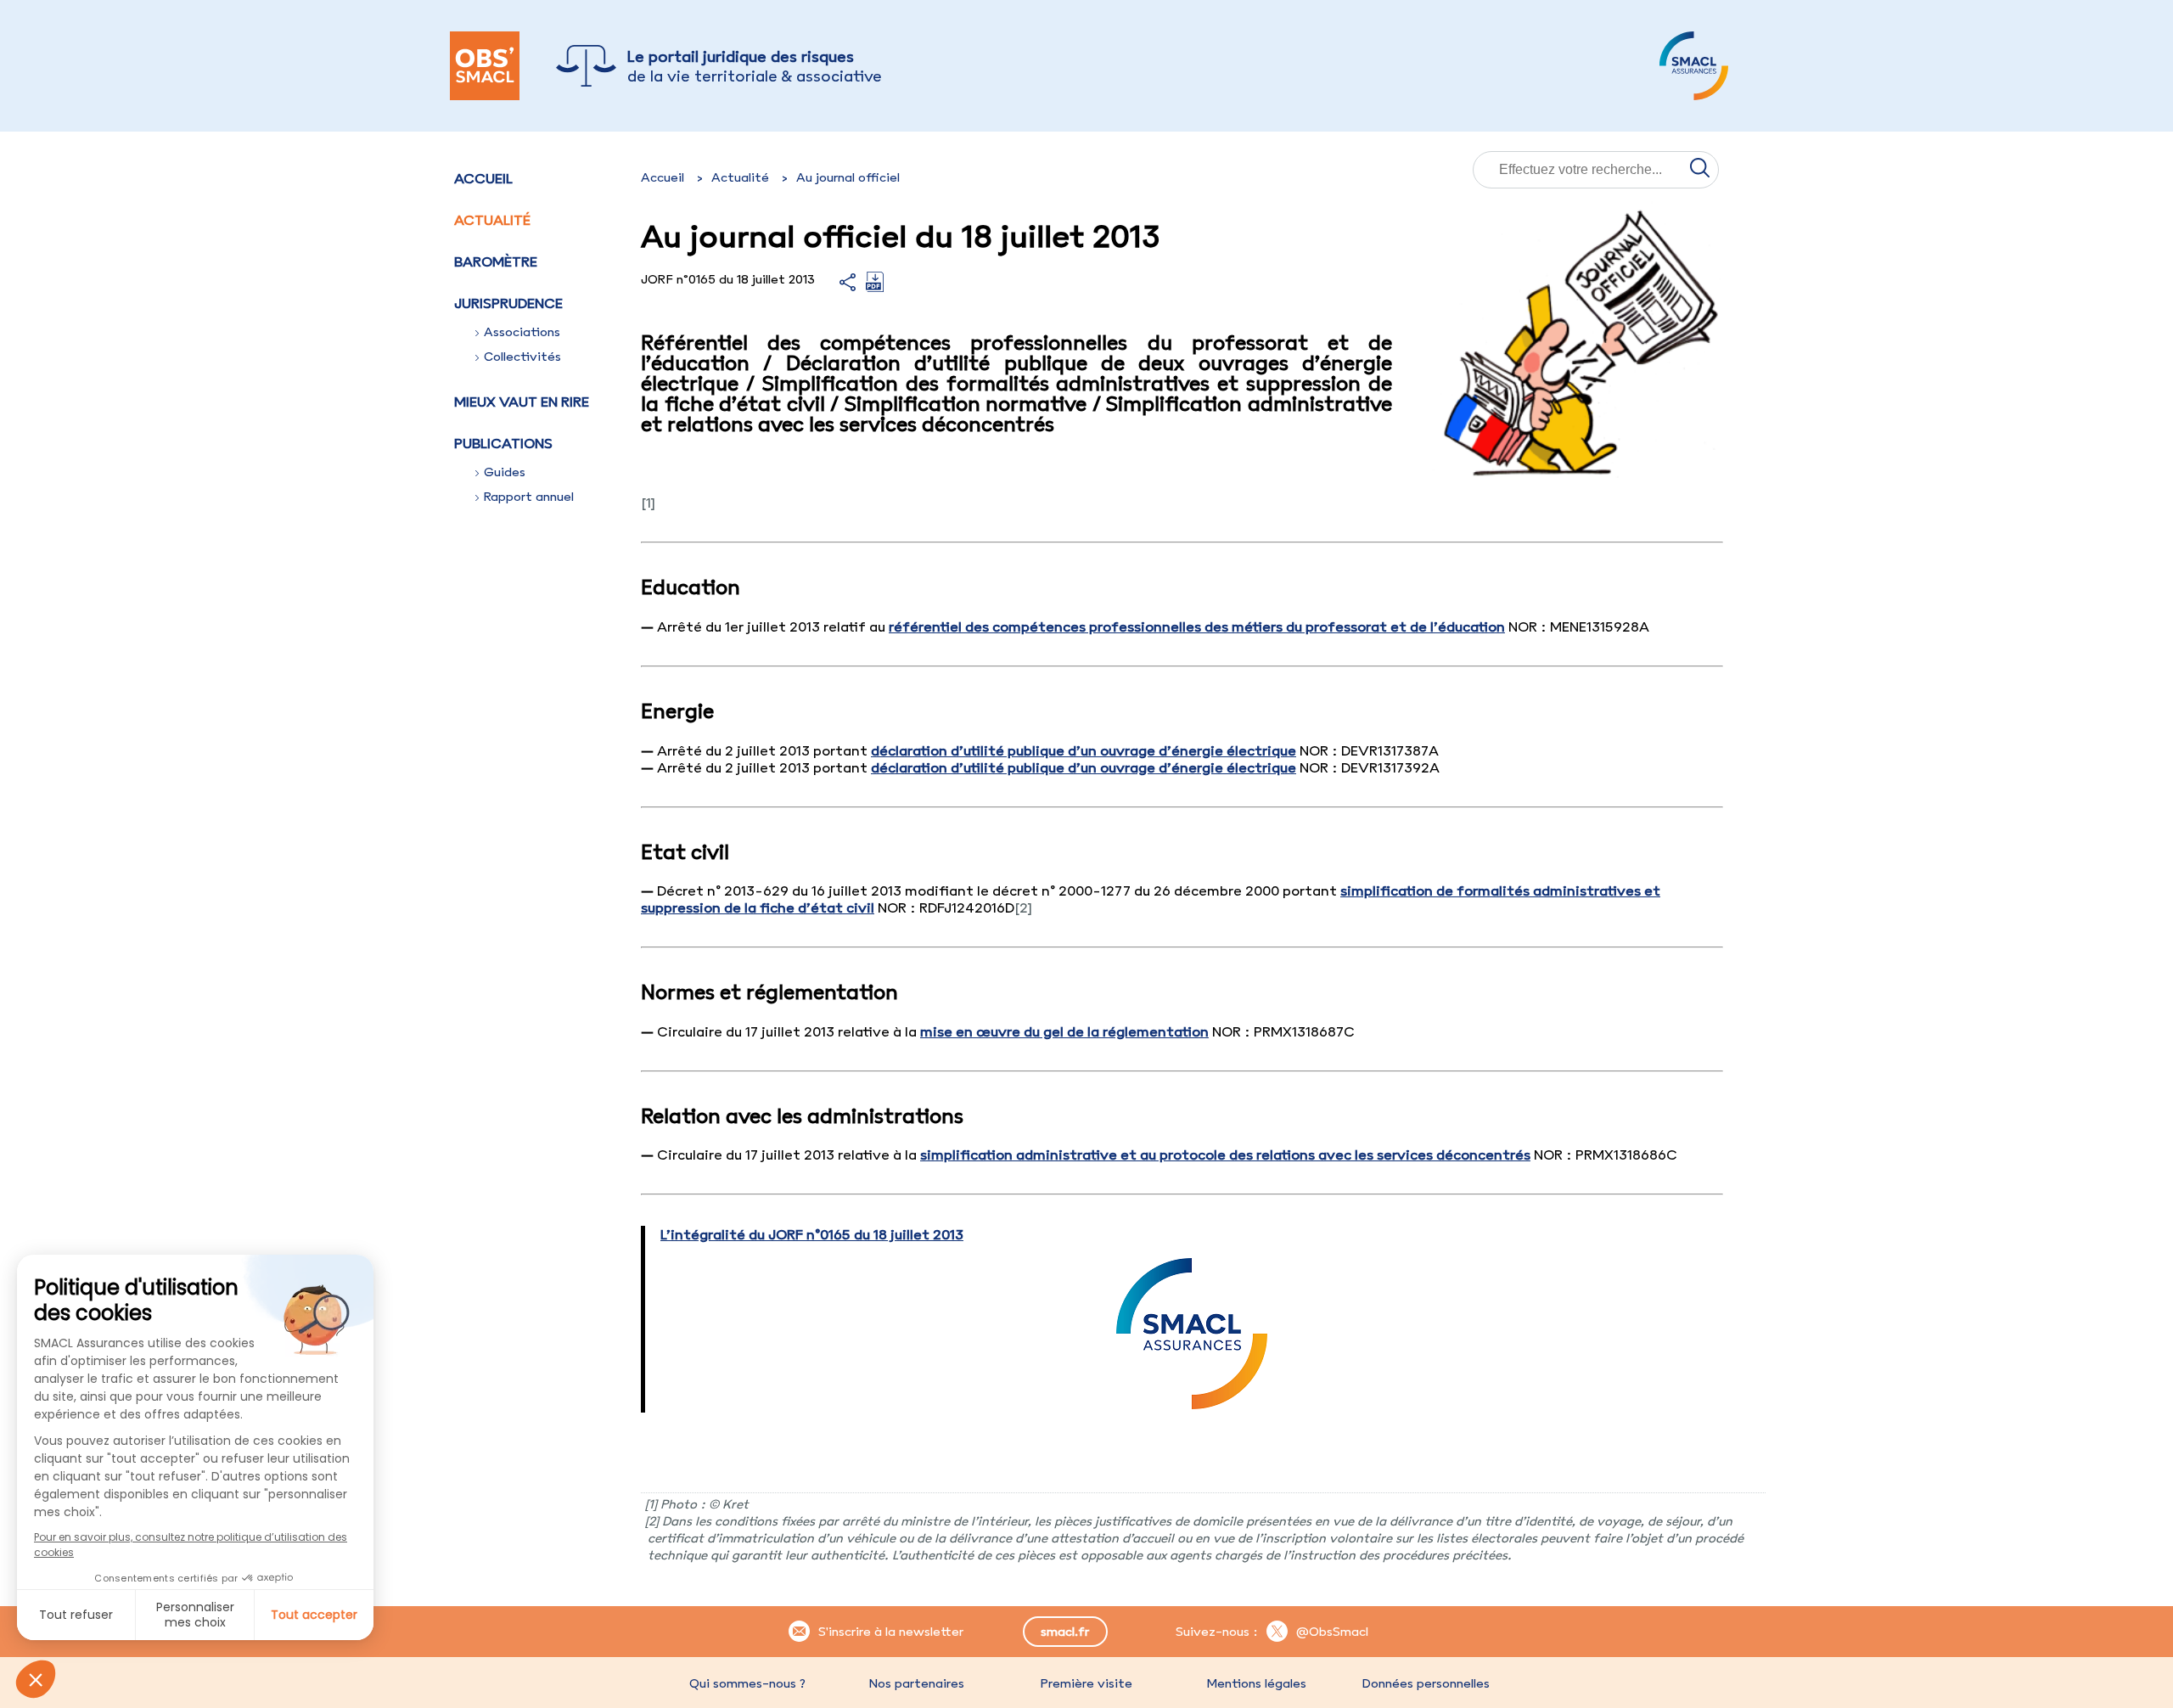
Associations (522, 332)
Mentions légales (1256, 1683)
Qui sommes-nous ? (747, 1683)
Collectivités (522, 357)
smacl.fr (1065, 1632)
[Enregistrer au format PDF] (875, 287)
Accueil (483, 178)
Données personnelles (1426, 1683)
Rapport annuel (529, 497)
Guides (505, 472)
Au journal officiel (848, 177)
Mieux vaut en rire (522, 402)
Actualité (492, 220)
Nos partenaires (917, 1683)
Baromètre (496, 261)
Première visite (1086, 1683)
